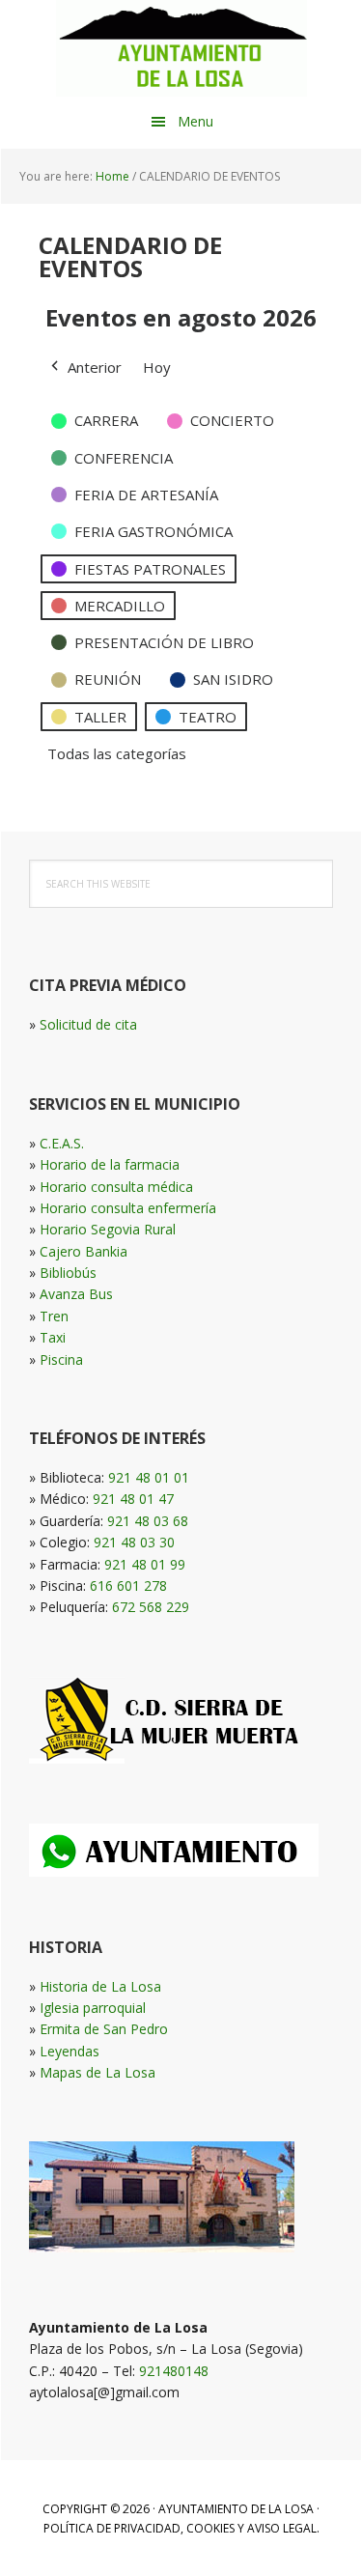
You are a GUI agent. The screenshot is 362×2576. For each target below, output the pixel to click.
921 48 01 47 (133, 1499)
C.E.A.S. (62, 1143)
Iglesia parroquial (93, 2008)
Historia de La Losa (100, 1986)
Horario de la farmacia (110, 1164)
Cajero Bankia (84, 1251)
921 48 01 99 (145, 1564)
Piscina (61, 1359)
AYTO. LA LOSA (181, 48)
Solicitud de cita (88, 1024)
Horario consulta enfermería (128, 1208)
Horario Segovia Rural (108, 1229)
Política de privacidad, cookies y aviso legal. (181, 2528)
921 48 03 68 (148, 1521)
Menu (195, 121)
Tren (54, 1316)
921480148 (174, 2371)
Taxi (53, 1337)
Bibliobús (68, 1273)
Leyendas (70, 2051)
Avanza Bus (76, 1294)
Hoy (157, 367)
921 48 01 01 (149, 1477)
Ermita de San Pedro (104, 2029)
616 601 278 (128, 1585)
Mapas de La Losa (97, 2072)
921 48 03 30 (134, 1542)
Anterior (95, 367)
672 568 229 (151, 1607)
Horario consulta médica (116, 1187)
